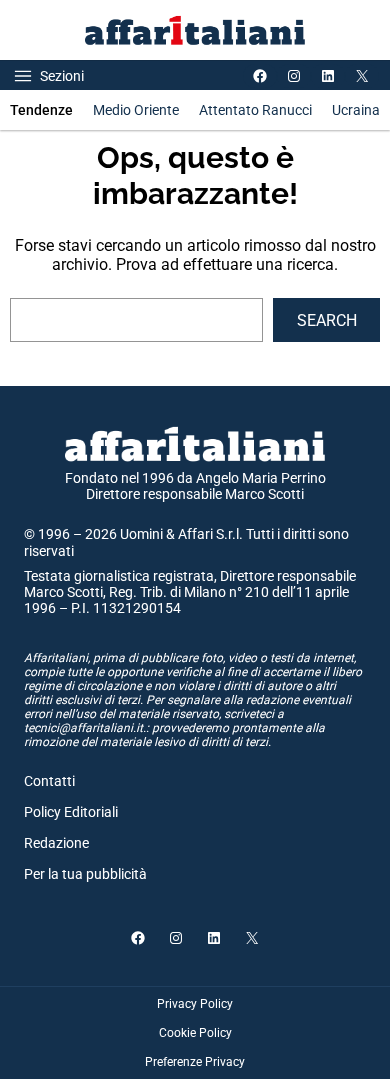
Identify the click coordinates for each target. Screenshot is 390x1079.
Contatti (49, 781)
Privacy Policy (195, 1004)
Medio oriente (136, 110)
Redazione (56, 843)
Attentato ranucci (255, 110)
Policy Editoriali (71, 812)
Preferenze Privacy (195, 1062)
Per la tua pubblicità (85, 874)
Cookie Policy (195, 1033)
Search (327, 320)
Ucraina (356, 110)
